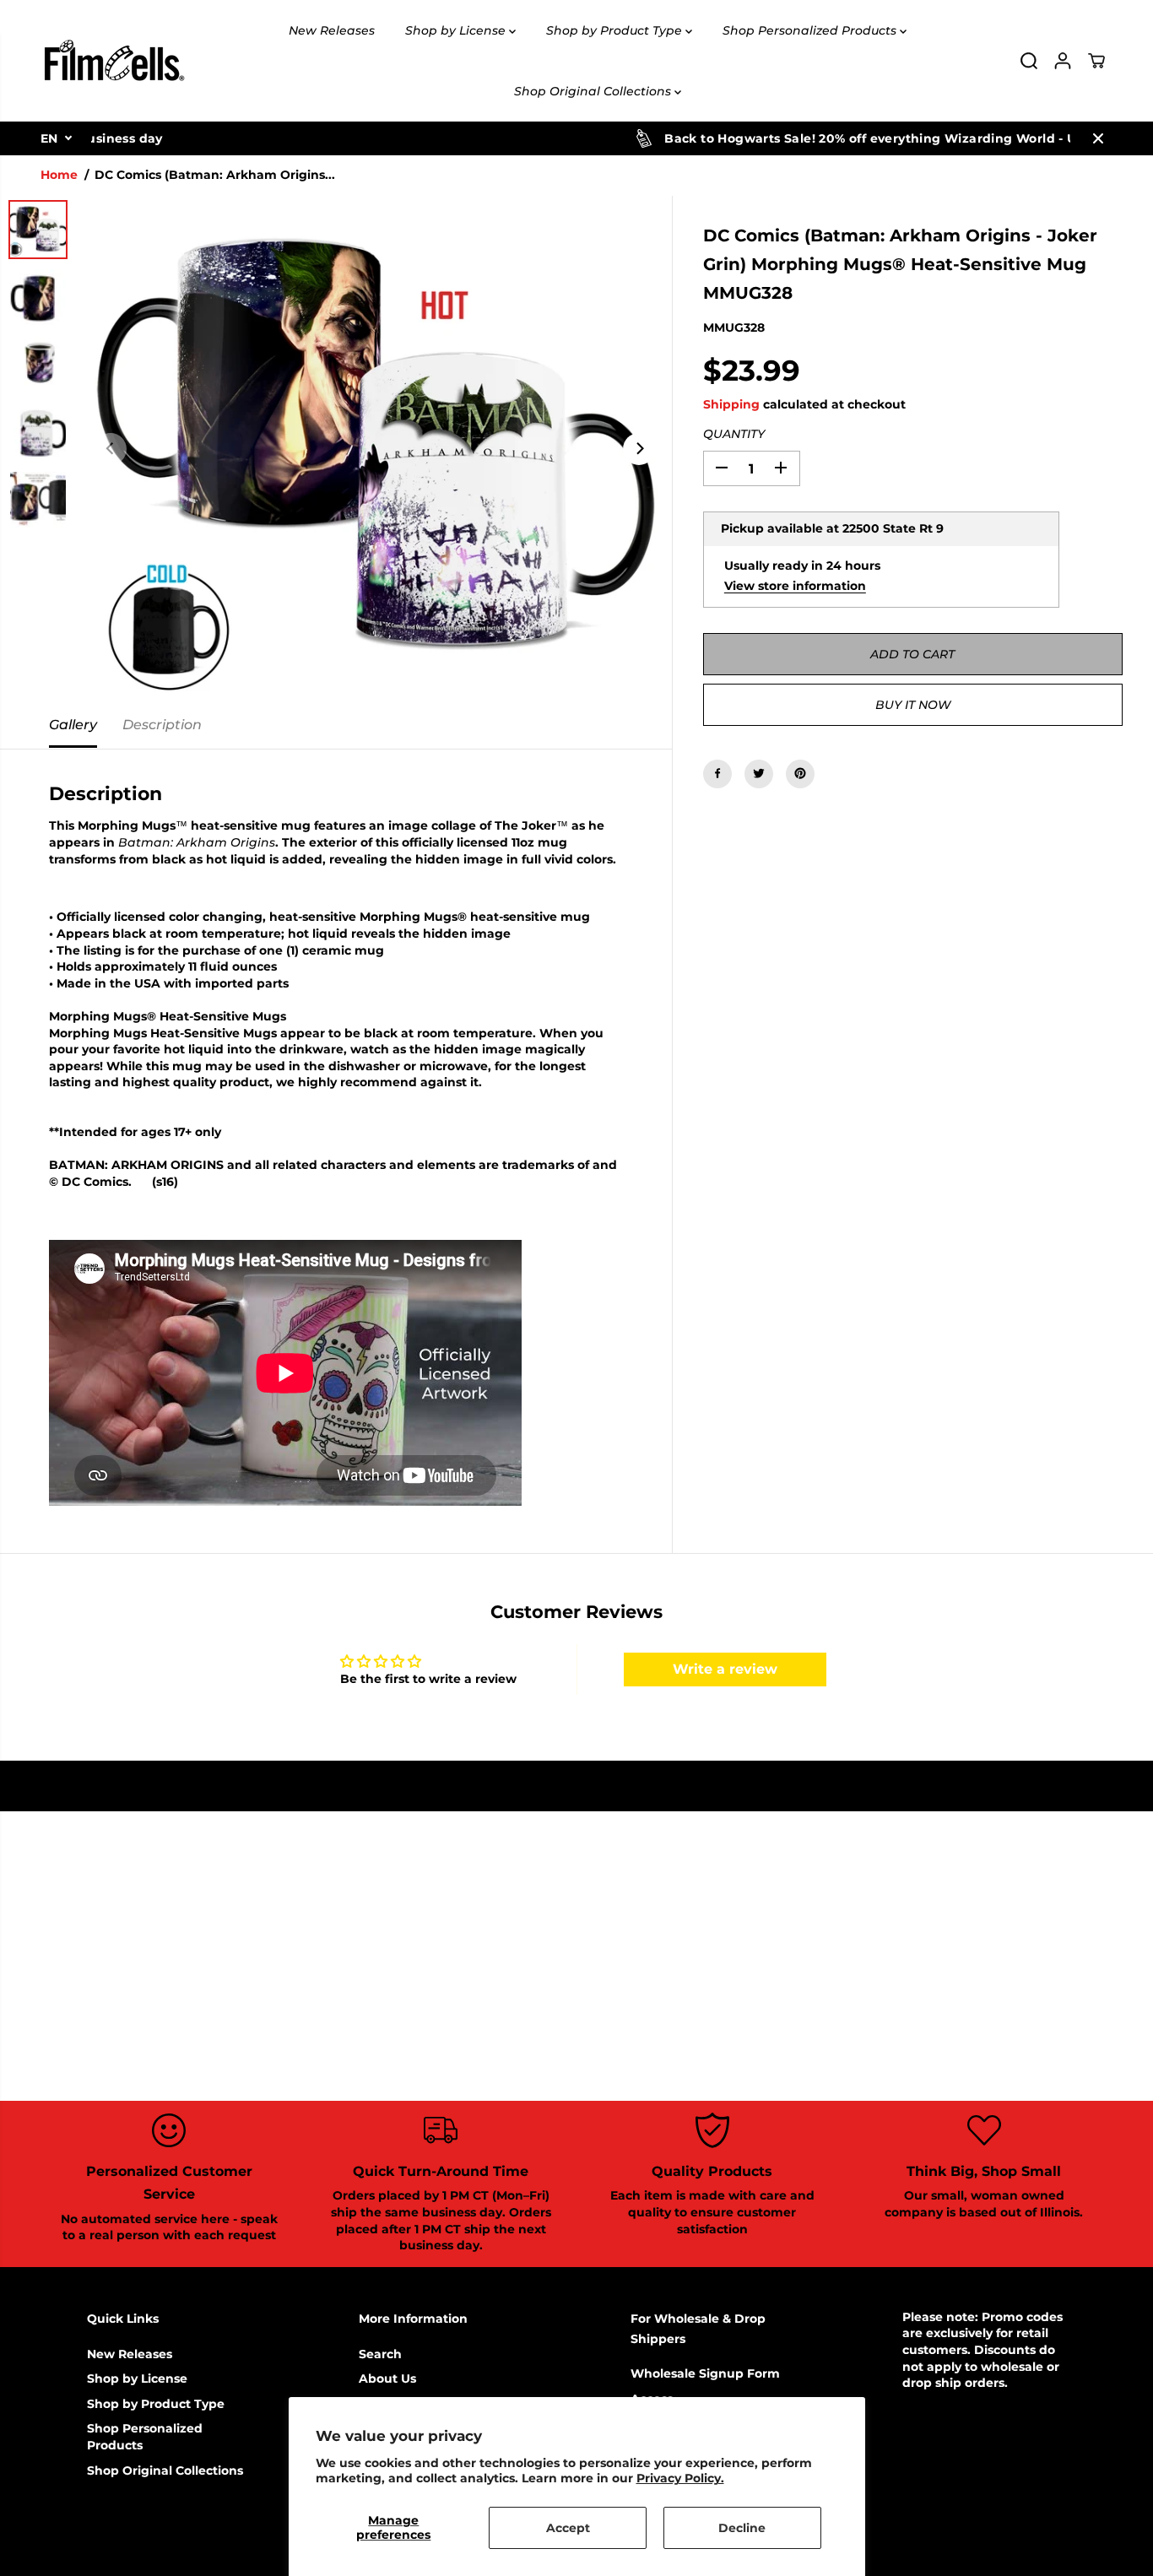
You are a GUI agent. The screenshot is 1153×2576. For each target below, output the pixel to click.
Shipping (731, 403)
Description (162, 725)
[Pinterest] (800, 773)
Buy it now (913, 704)
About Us (387, 2378)
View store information (795, 585)
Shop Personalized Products (811, 30)
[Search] (1029, 61)
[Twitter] (759, 773)
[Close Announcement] (1098, 138)
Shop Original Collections (594, 91)
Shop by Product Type (616, 30)
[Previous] (111, 449)
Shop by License (457, 30)
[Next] (639, 449)
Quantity (734, 434)
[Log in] (1063, 61)
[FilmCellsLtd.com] (113, 61)
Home (59, 175)
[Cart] (1096, 61)
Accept (568, 2528)
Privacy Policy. (680, 2478)
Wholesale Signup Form (705, 2373)
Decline (742, 2528)
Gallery (73, 725)
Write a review (725, 1669)
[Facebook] (717, 773)
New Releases (332, 30)
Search (380, 2354)
